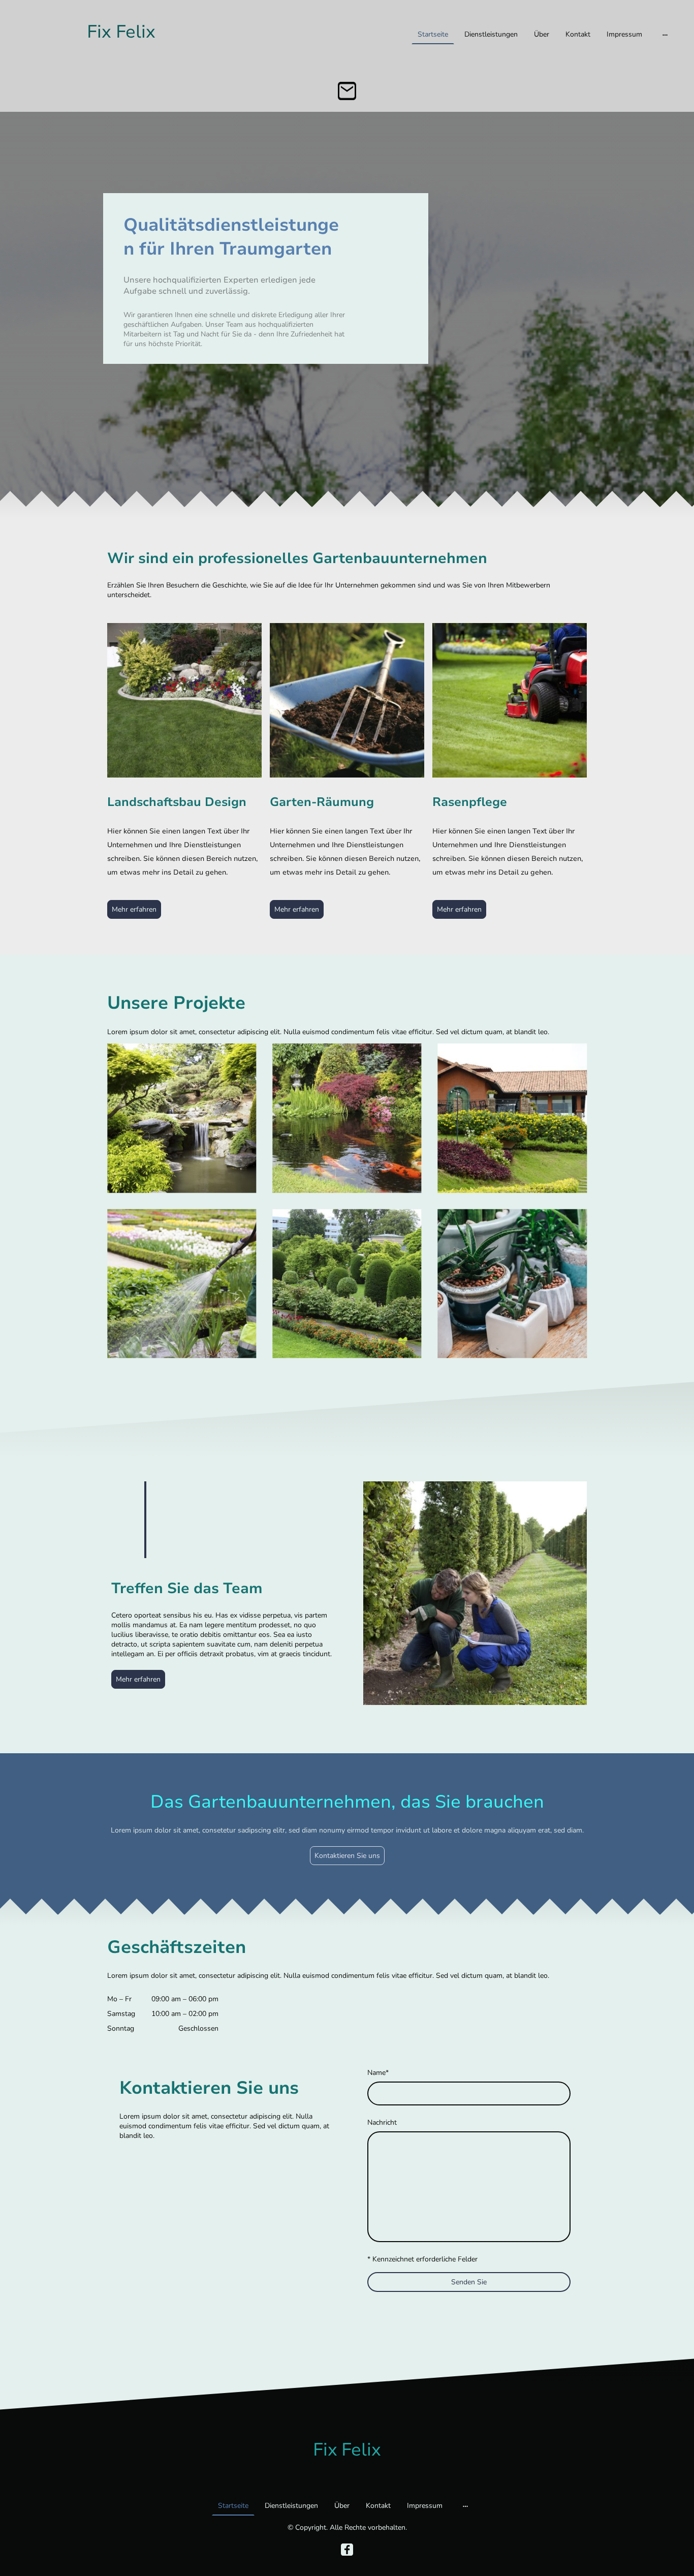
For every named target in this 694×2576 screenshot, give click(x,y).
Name (378, 2073)
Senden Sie (469, 2282)
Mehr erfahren (134, 909)
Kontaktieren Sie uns (347, 1856)
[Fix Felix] (121, 57)
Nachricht (382, 2122)
